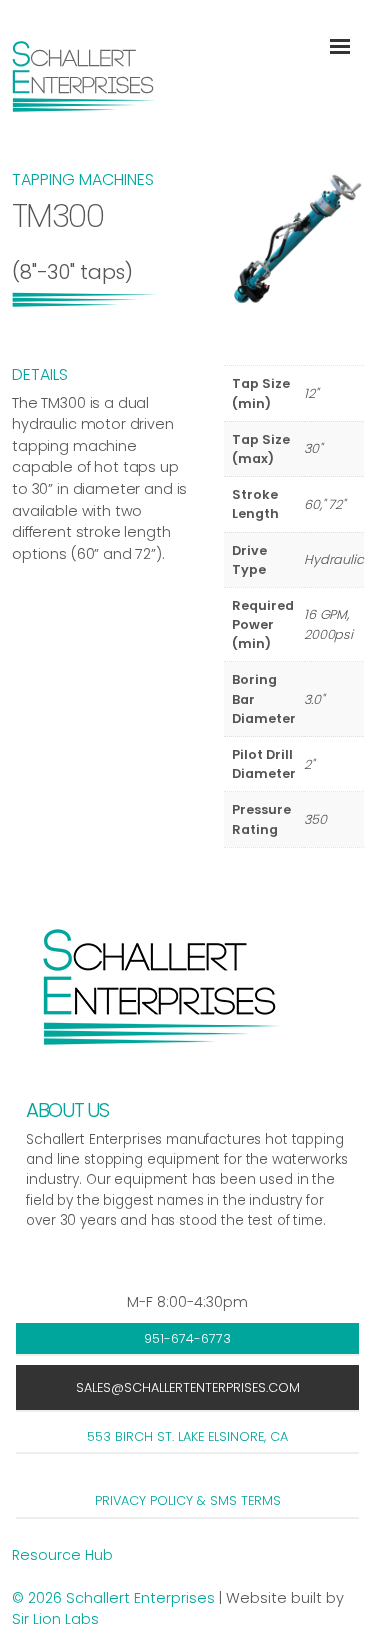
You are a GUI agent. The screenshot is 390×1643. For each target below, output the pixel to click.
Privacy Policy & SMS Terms (188, 1500)
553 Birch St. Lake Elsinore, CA (187, 1436)
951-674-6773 (187, 1338)
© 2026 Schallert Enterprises (115, 1598)
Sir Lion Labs (55, 1619)
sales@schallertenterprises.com (188, 1387)
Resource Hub (62, 1555)
